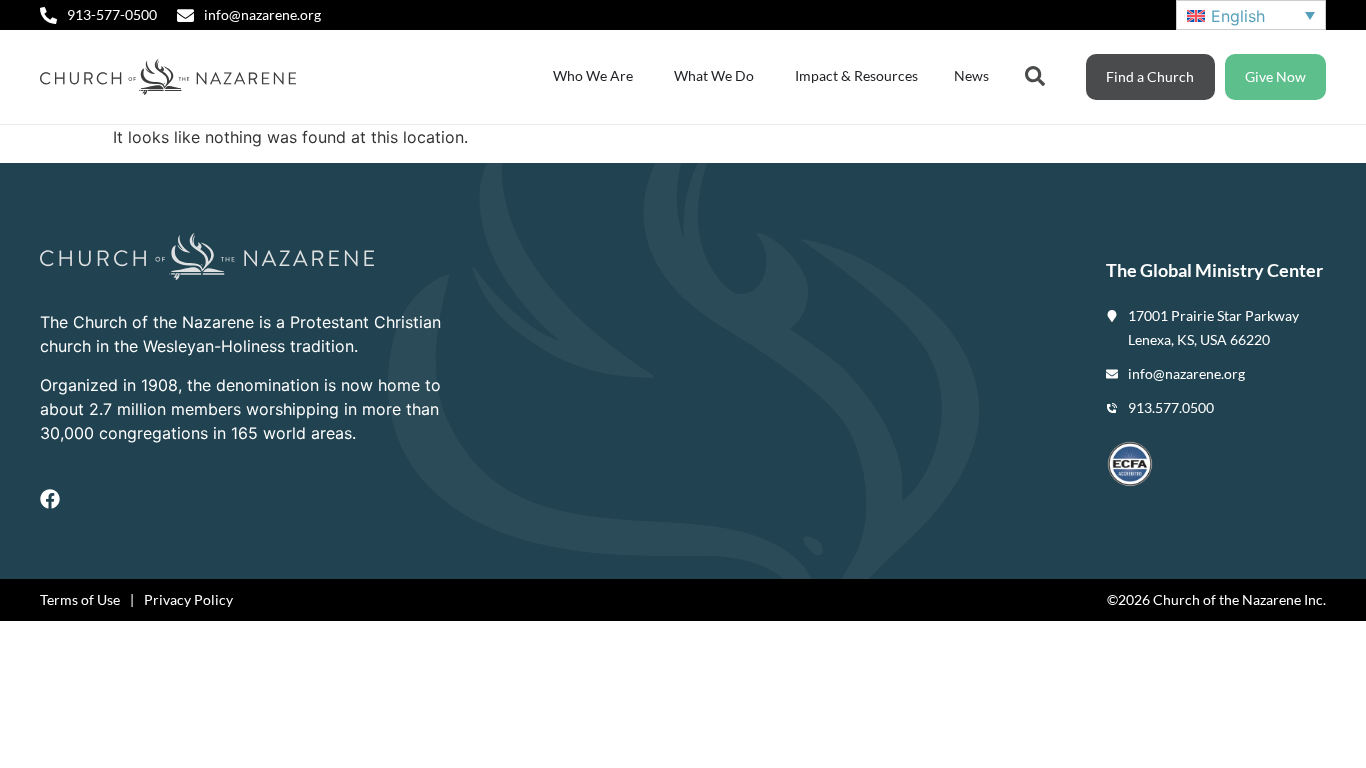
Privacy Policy (188, 599)
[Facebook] (50, 499)
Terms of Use (80, 599)
